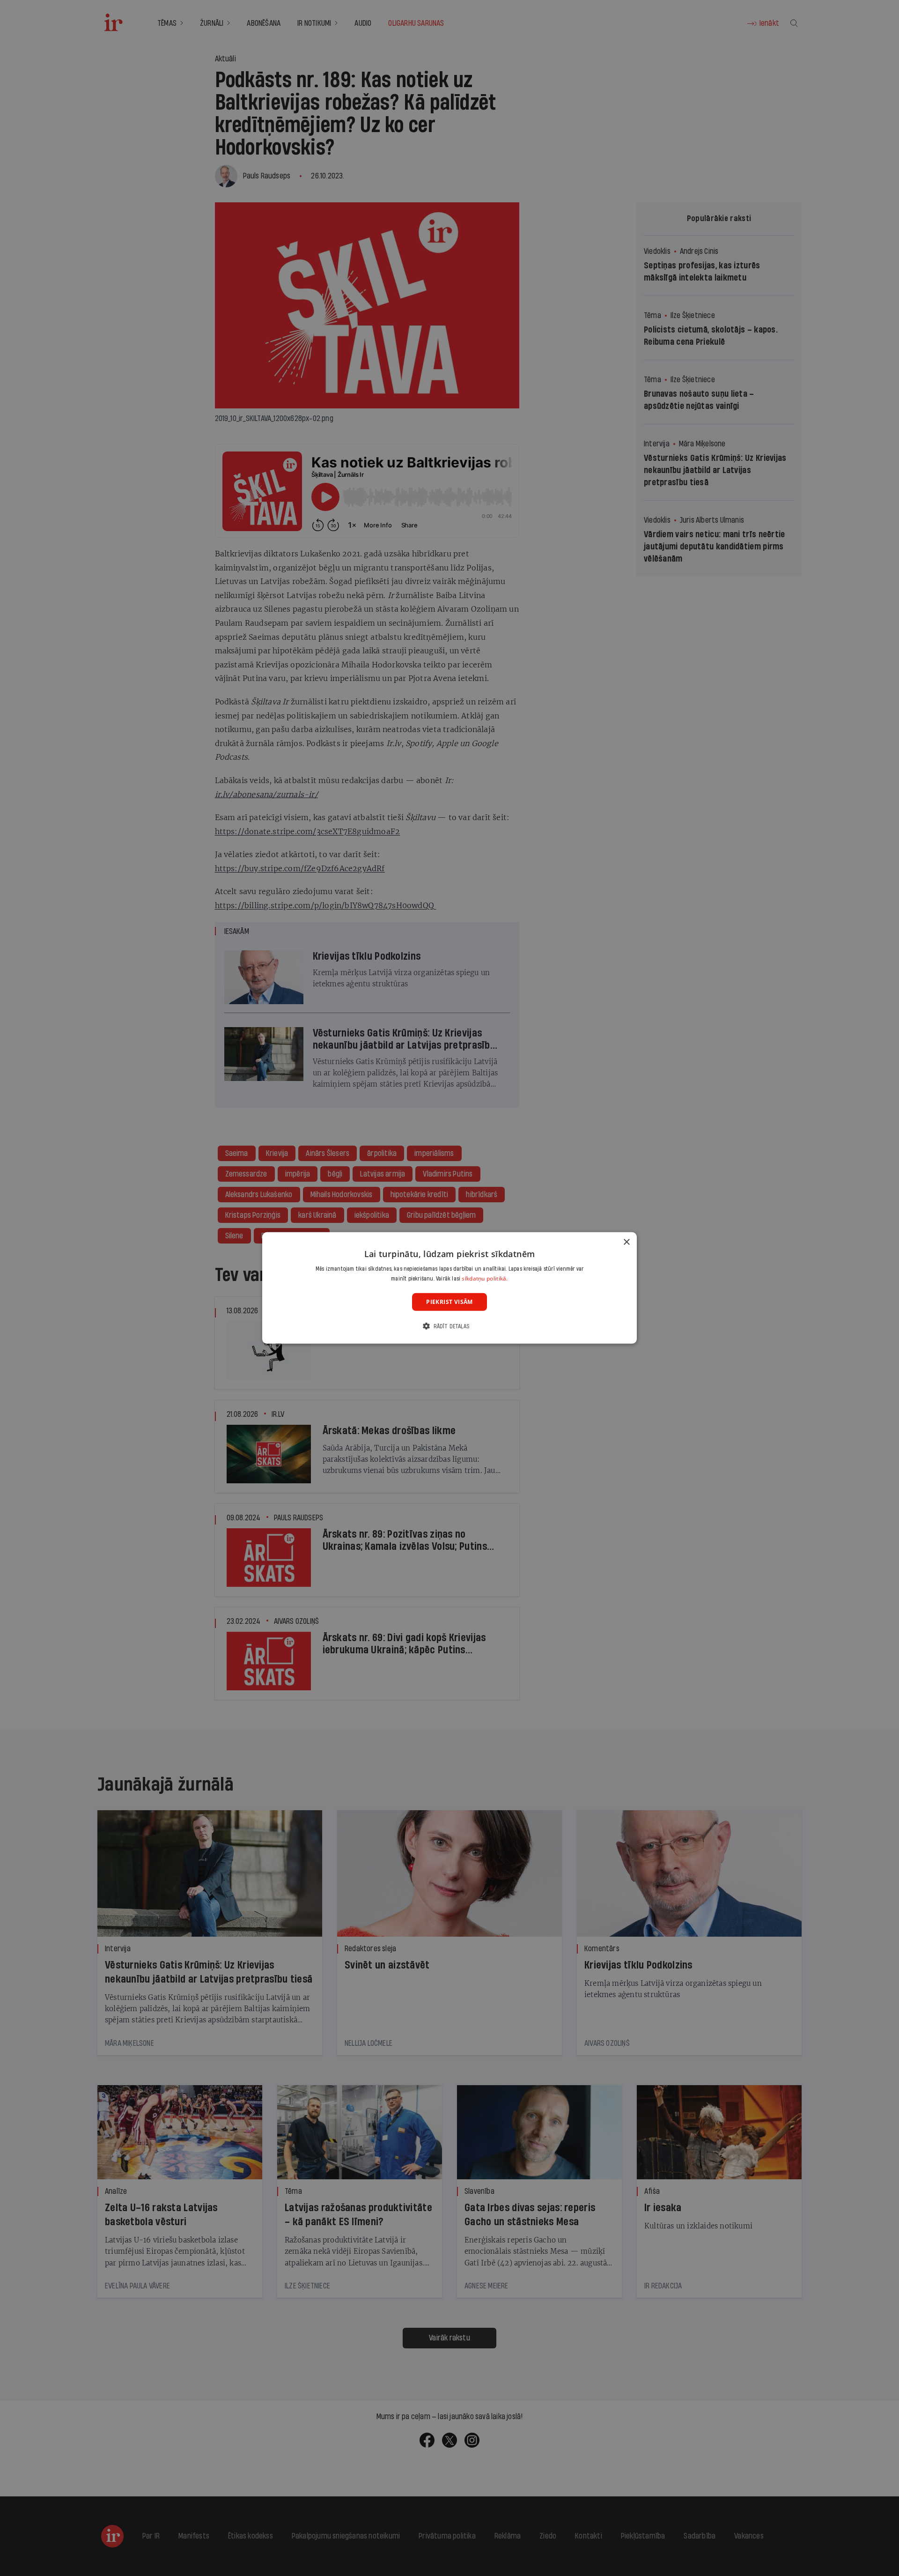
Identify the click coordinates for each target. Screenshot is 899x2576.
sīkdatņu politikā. (485, 1278)
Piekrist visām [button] (449, 1302)
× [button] (626, 1242)
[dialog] (449, 1288)
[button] (449, 1326)
